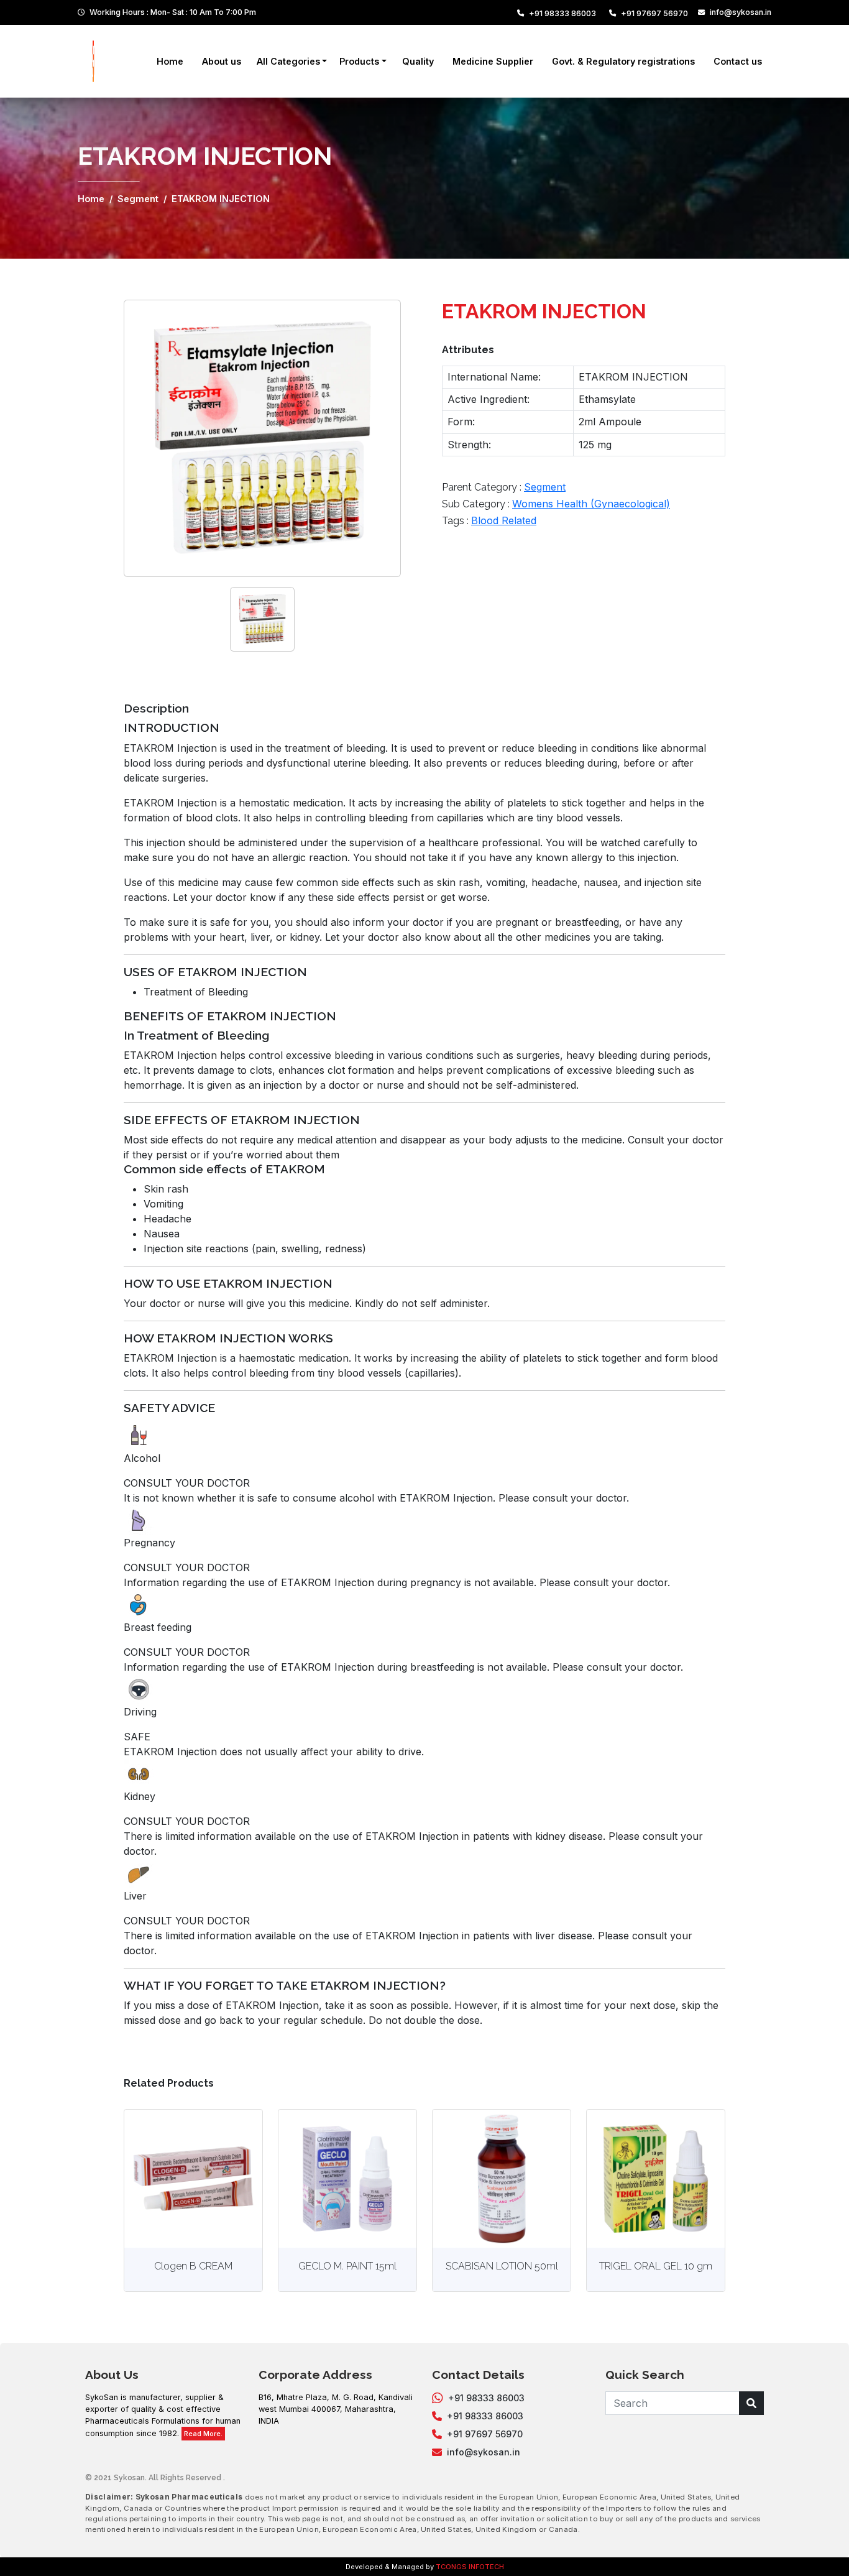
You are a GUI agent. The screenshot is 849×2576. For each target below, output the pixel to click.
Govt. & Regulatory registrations (623, 61)
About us (222, 61)
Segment (138, 199)
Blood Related (504, 520)
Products (359, 61)
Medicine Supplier (493, 61)
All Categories (288, 61)
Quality (418, 61)
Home (170, 61)
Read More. (203, 2434)
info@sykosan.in (741, 12)
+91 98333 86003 (562, 13)
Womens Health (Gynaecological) (591, 504)
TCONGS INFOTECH (470, 2567)
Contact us (738, 61)
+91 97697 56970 (654, 13)
